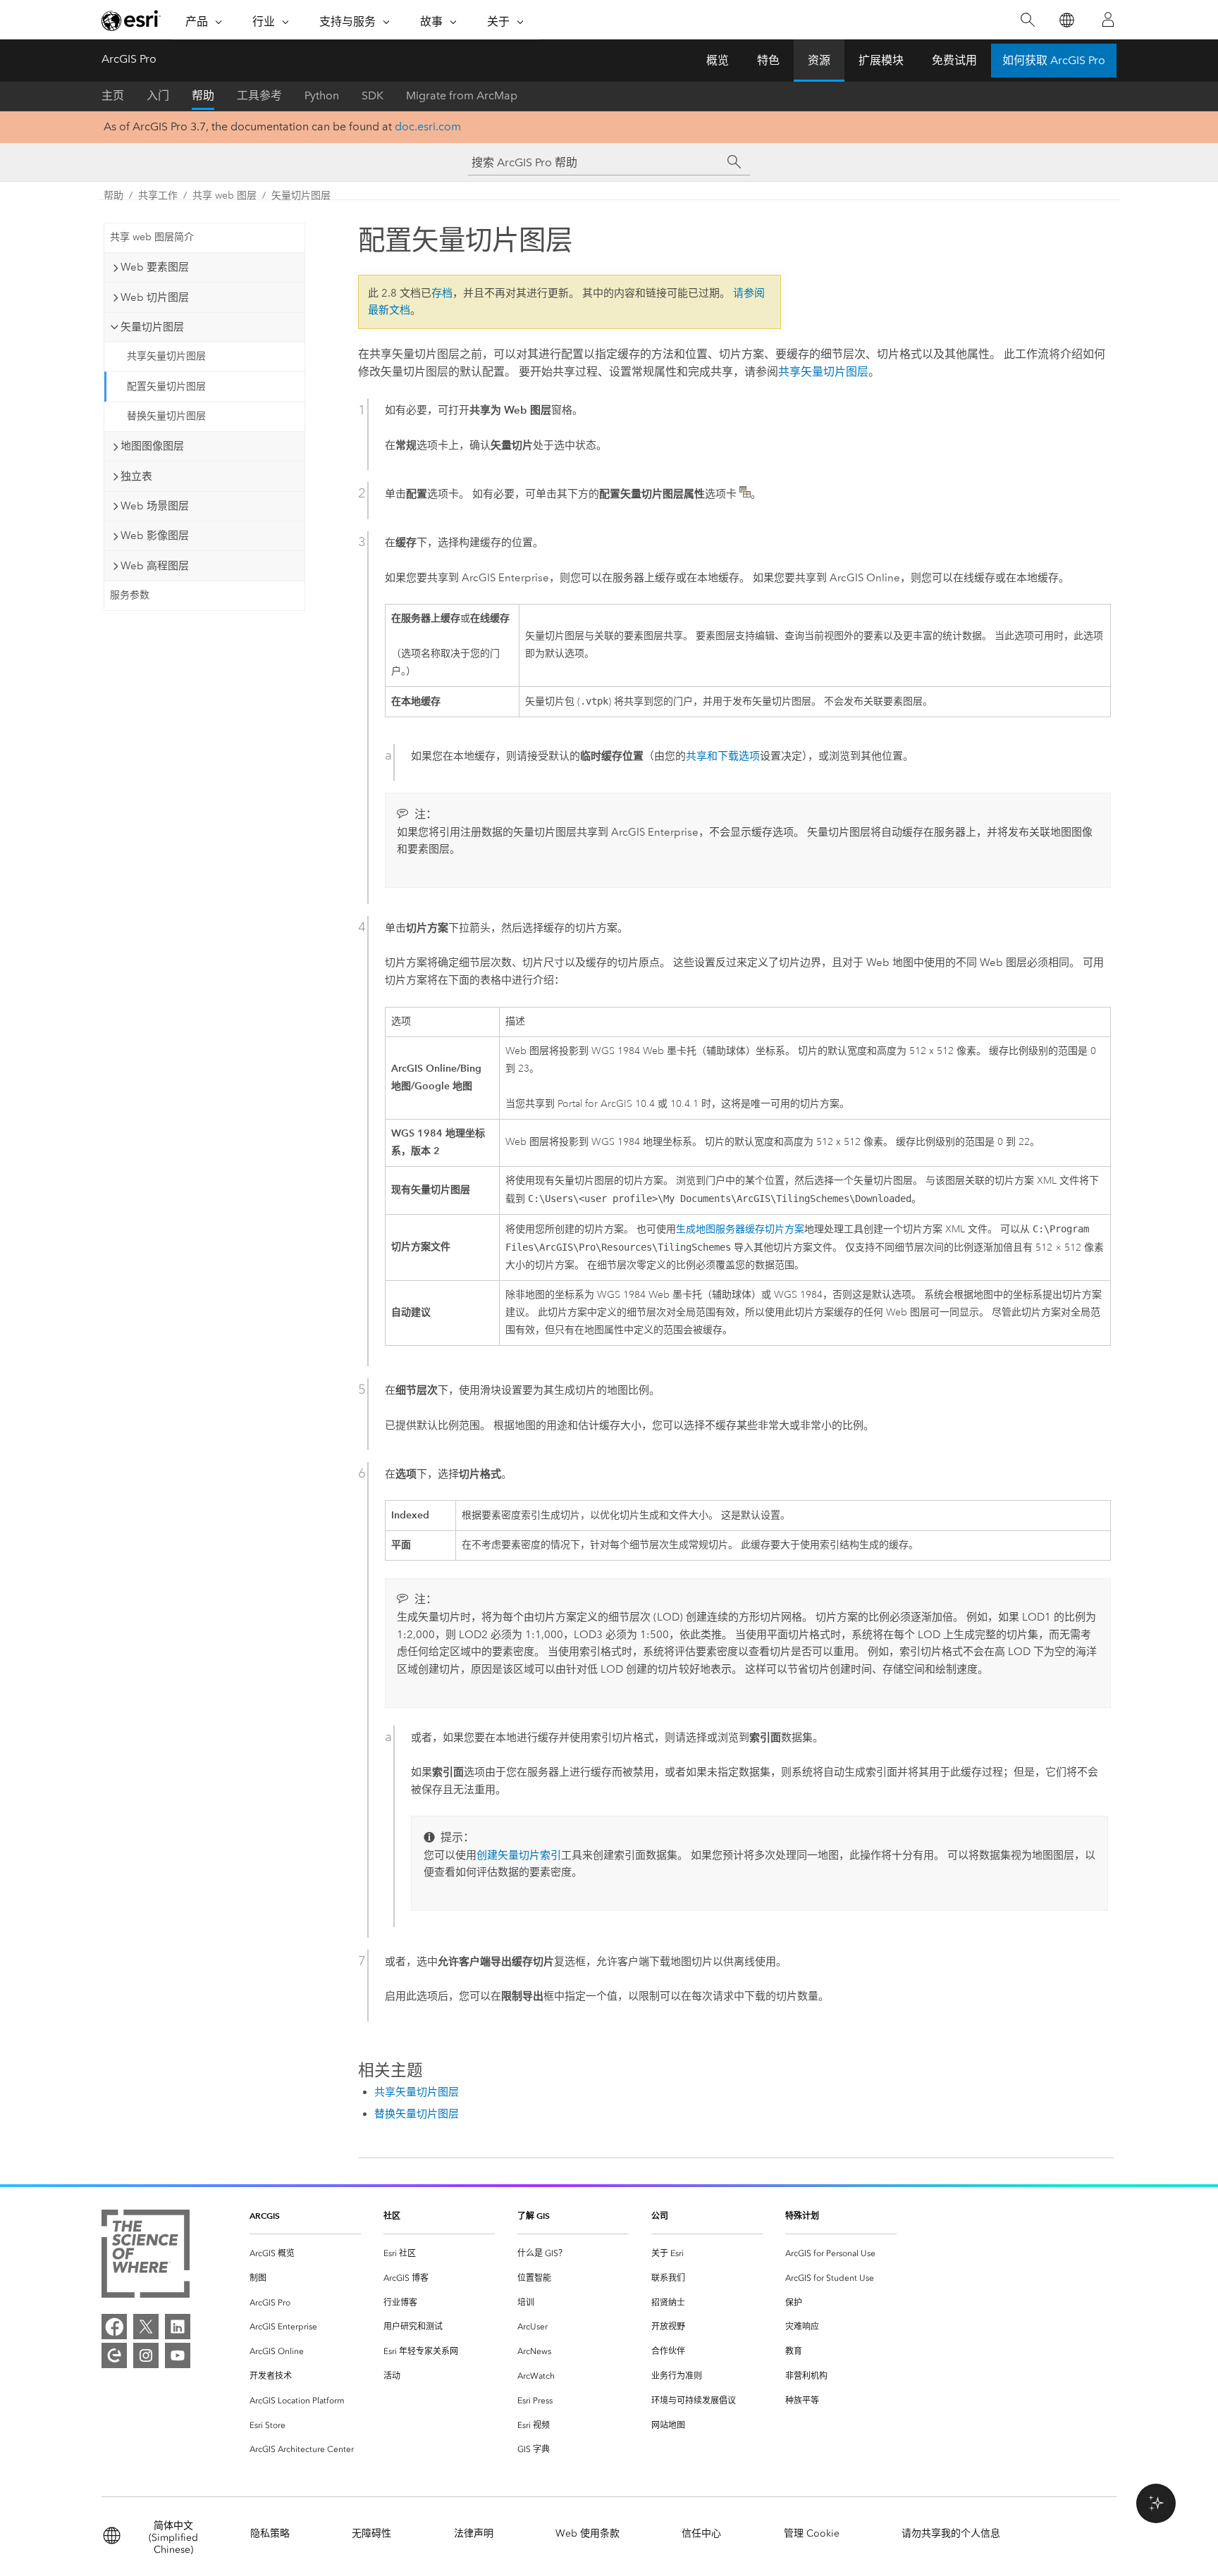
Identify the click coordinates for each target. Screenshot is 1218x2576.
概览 (718, 60)
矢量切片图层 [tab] (152, 327)
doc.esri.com (428, 126)
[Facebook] (114, 2327)
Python (322, 95)
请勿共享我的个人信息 (951, 2533)
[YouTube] (178, 2355)
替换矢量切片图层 (166, 416)
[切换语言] (1066, 20)
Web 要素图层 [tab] (155, 267)
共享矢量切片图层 (166, 356)
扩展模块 (881, 60)
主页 (113, 95)
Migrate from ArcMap (462, 95)
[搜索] (1027, 20)
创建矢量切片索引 (519, 1855)
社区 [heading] (392, 2216)
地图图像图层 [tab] (152, 446)
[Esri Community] (114, 2355)
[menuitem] (305, 2254)
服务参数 (130, 595)
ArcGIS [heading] (265, 2216)
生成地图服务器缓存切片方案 (740, 1229)
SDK (373, 95)
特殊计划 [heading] (802, 2216)
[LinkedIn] (178, 2327)
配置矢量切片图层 (166, 386)
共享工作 (158, 196)
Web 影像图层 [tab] (155, 535)
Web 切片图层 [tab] (155, 297)
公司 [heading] (660, 2216)
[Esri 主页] (131, 20)
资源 (819, 60)
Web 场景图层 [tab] (155, 506)
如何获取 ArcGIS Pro (1054, 60)
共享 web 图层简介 (152, 237)
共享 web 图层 (224, 196)
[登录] (1108, 20)
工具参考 (259, 95)
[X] (146, 2327)
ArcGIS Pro (129, 59)
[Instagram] (146, 2355)
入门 (158, 95)
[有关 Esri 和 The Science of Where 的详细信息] (146, 2256)
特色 (768, 60)
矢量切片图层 (301, 196)
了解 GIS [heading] (534, 2216)
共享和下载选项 (723, 756)
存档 (442, 293)
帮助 (203, 95)
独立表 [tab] (136, 476)
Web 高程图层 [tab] (155, 566)
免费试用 (954, 60)
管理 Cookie (812, 2533)
